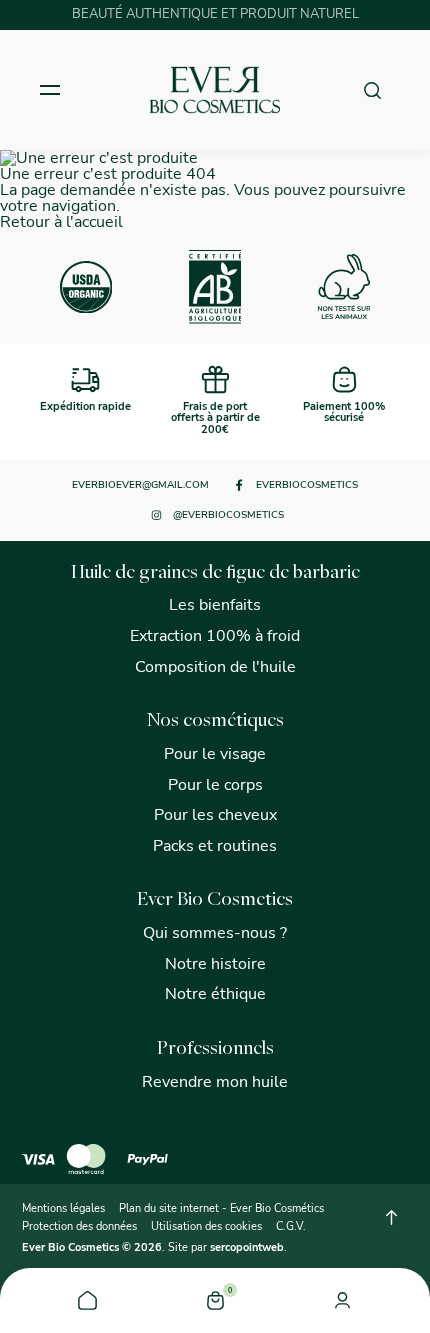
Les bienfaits (215, 605)
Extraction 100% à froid (215, 636)
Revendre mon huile (215, 1082)
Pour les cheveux (215, 815)
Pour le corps (215, 785)
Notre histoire (215, 964)
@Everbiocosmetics (228, 515)
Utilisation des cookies (206, 1226)
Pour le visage (215, 754)
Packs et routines (215, 846)
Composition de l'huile (215, 667)
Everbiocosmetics (307, 485)
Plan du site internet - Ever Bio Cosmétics (221, 1208)
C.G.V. (291, 1226)
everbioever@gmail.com (140, 485)
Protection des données (79, 1226)
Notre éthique (215, 994)
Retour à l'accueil (61, 222)
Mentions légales (63, 1208)
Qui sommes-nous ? (215, 933)
